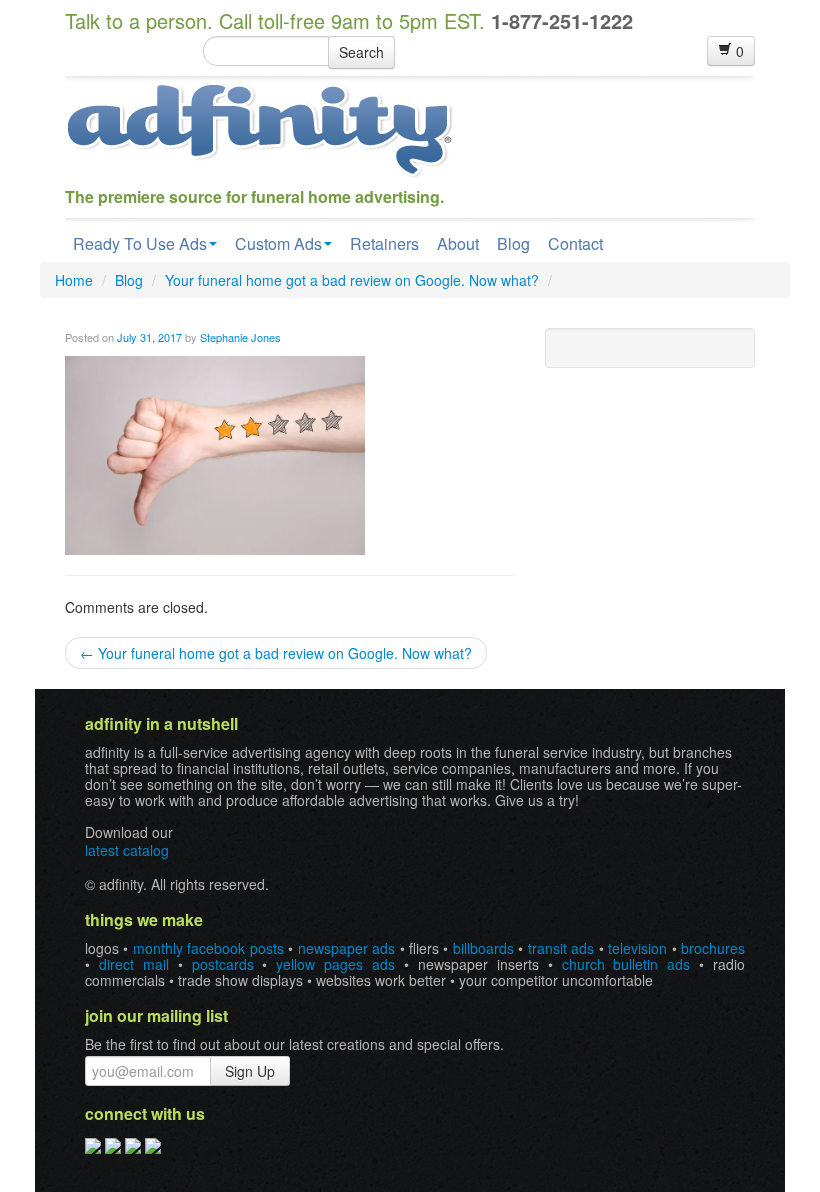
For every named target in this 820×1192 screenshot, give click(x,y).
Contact (575, 243)
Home (74, 280)
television (637, 948)
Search (361, 52)
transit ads (561, 948)
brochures (713, 948)
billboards (483, 948)
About (458, 243)
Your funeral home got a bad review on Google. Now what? (352, 280)
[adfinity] (259, 128)
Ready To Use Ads (140, 243)
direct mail (134, 964)
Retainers (384, 243)
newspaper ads (346, 948)
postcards (223, 964)
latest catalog (127, 850)
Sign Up (250, 1071)
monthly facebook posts (208, 948)
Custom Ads (278, 243)
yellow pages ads (335, 964)
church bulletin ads (626, 964)
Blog (513, 243)
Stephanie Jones (240, 337)
